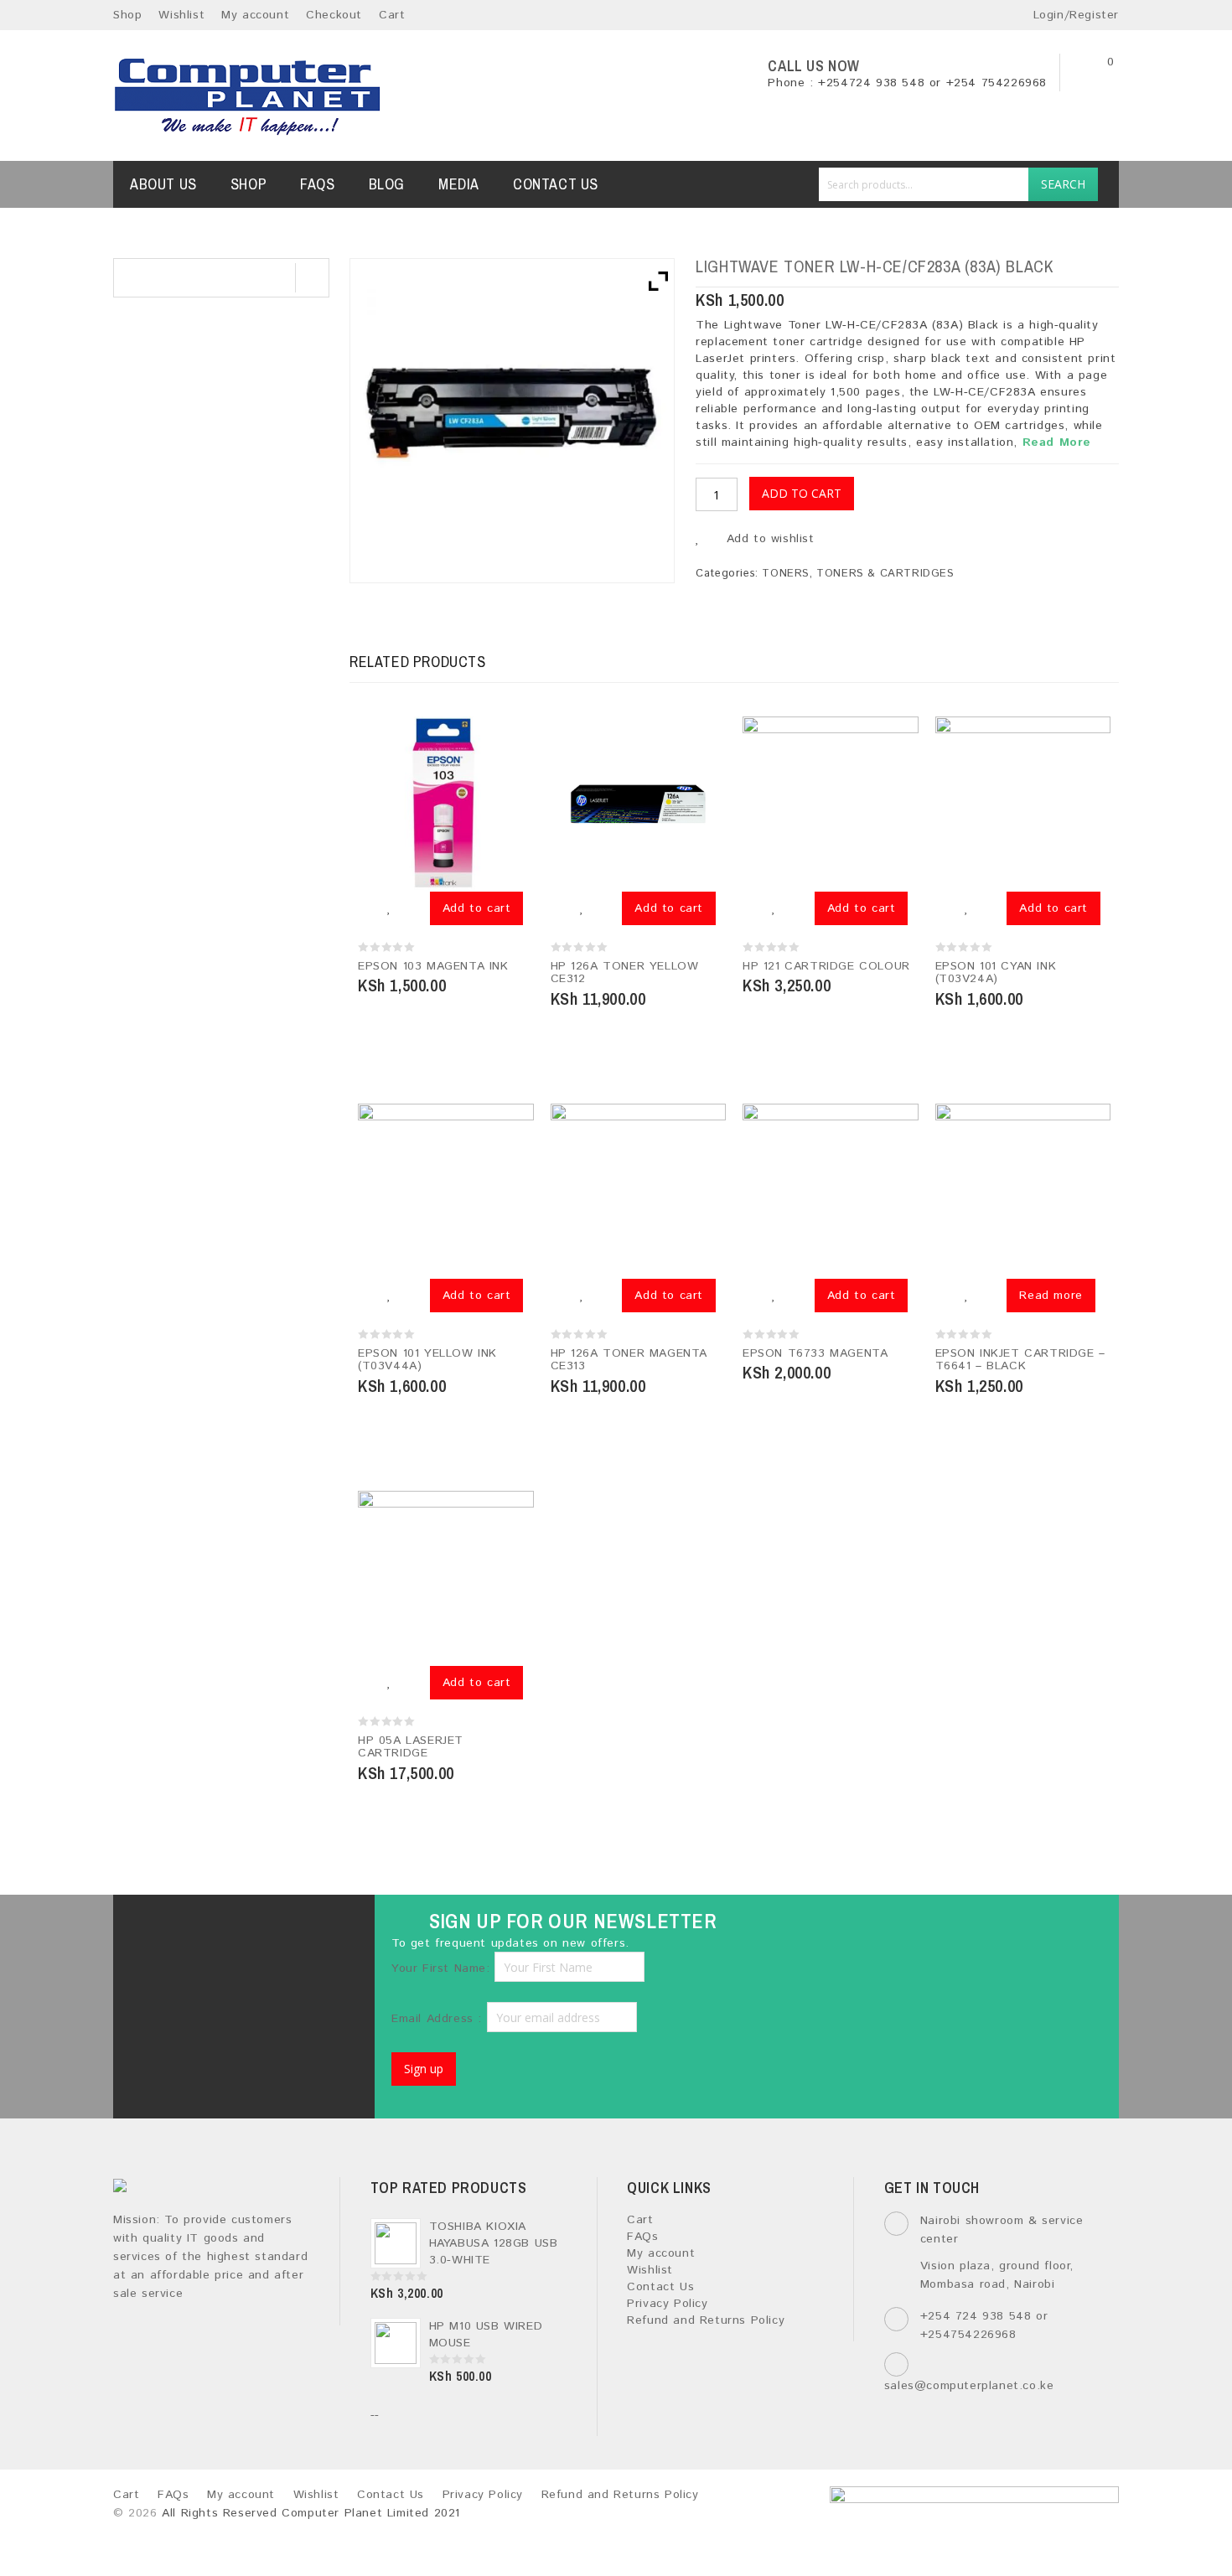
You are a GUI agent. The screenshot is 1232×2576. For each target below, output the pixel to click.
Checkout (334, 15)
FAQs (317, 184)
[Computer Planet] (248, 96)
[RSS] (301, 1930)
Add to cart (802, 493)
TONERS (786, 574)
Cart (392, 15)
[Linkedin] (258, 1930)
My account (255, 15)
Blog (387, 184)
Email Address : (439, 2019)
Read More (1057, 442)
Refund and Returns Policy (706, 2320)
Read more (1051, 1296)
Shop (127, 15)
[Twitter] (213, 1930)
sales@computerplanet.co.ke (969, 2386)
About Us (163, 184)
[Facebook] (170, 1930)
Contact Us (556, 184)
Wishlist (181, 15)
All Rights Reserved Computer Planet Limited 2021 (311, 2513)
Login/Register (1074, 15)
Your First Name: (441, 1968)
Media (459, 184)
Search (1063, 184)
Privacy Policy (667, 2304)
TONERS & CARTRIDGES (885, 574)
